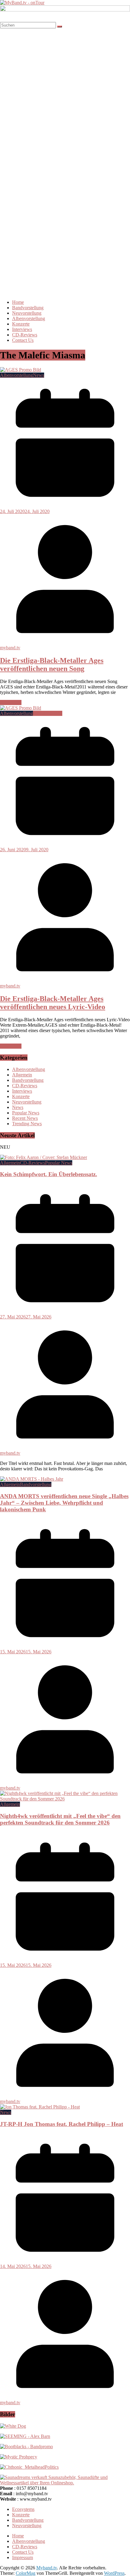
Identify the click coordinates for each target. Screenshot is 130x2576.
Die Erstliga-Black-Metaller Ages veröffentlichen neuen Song (52, 664)
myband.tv (10, 648)
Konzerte (21, 324)
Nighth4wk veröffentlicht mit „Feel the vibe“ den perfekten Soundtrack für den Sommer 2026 (60, 1819)
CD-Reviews (25, 335)
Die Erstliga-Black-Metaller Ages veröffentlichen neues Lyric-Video (53, 1003)
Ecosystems (23, 2509)
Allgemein (22, 1075)
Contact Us (23, 340)
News (39, 375)
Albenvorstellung (29, 318)
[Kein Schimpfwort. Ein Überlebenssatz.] (44, 1157)
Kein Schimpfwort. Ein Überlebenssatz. (49, 1174)
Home (18, 302)
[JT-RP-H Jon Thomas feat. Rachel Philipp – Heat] (40, 2107)
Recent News (25, 1118)
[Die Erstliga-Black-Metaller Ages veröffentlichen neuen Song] (21, 370)
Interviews (22, 329)
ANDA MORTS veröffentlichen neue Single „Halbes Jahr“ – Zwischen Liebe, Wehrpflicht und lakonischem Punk (64, 1503)
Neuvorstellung (27, 313)
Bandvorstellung (28, 308)
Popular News (26, 1113)
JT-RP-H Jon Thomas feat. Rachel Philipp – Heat (62, 2124)
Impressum (23, 2557)
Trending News (27, 1124)
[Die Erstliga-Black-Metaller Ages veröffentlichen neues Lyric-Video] (21, 708)
